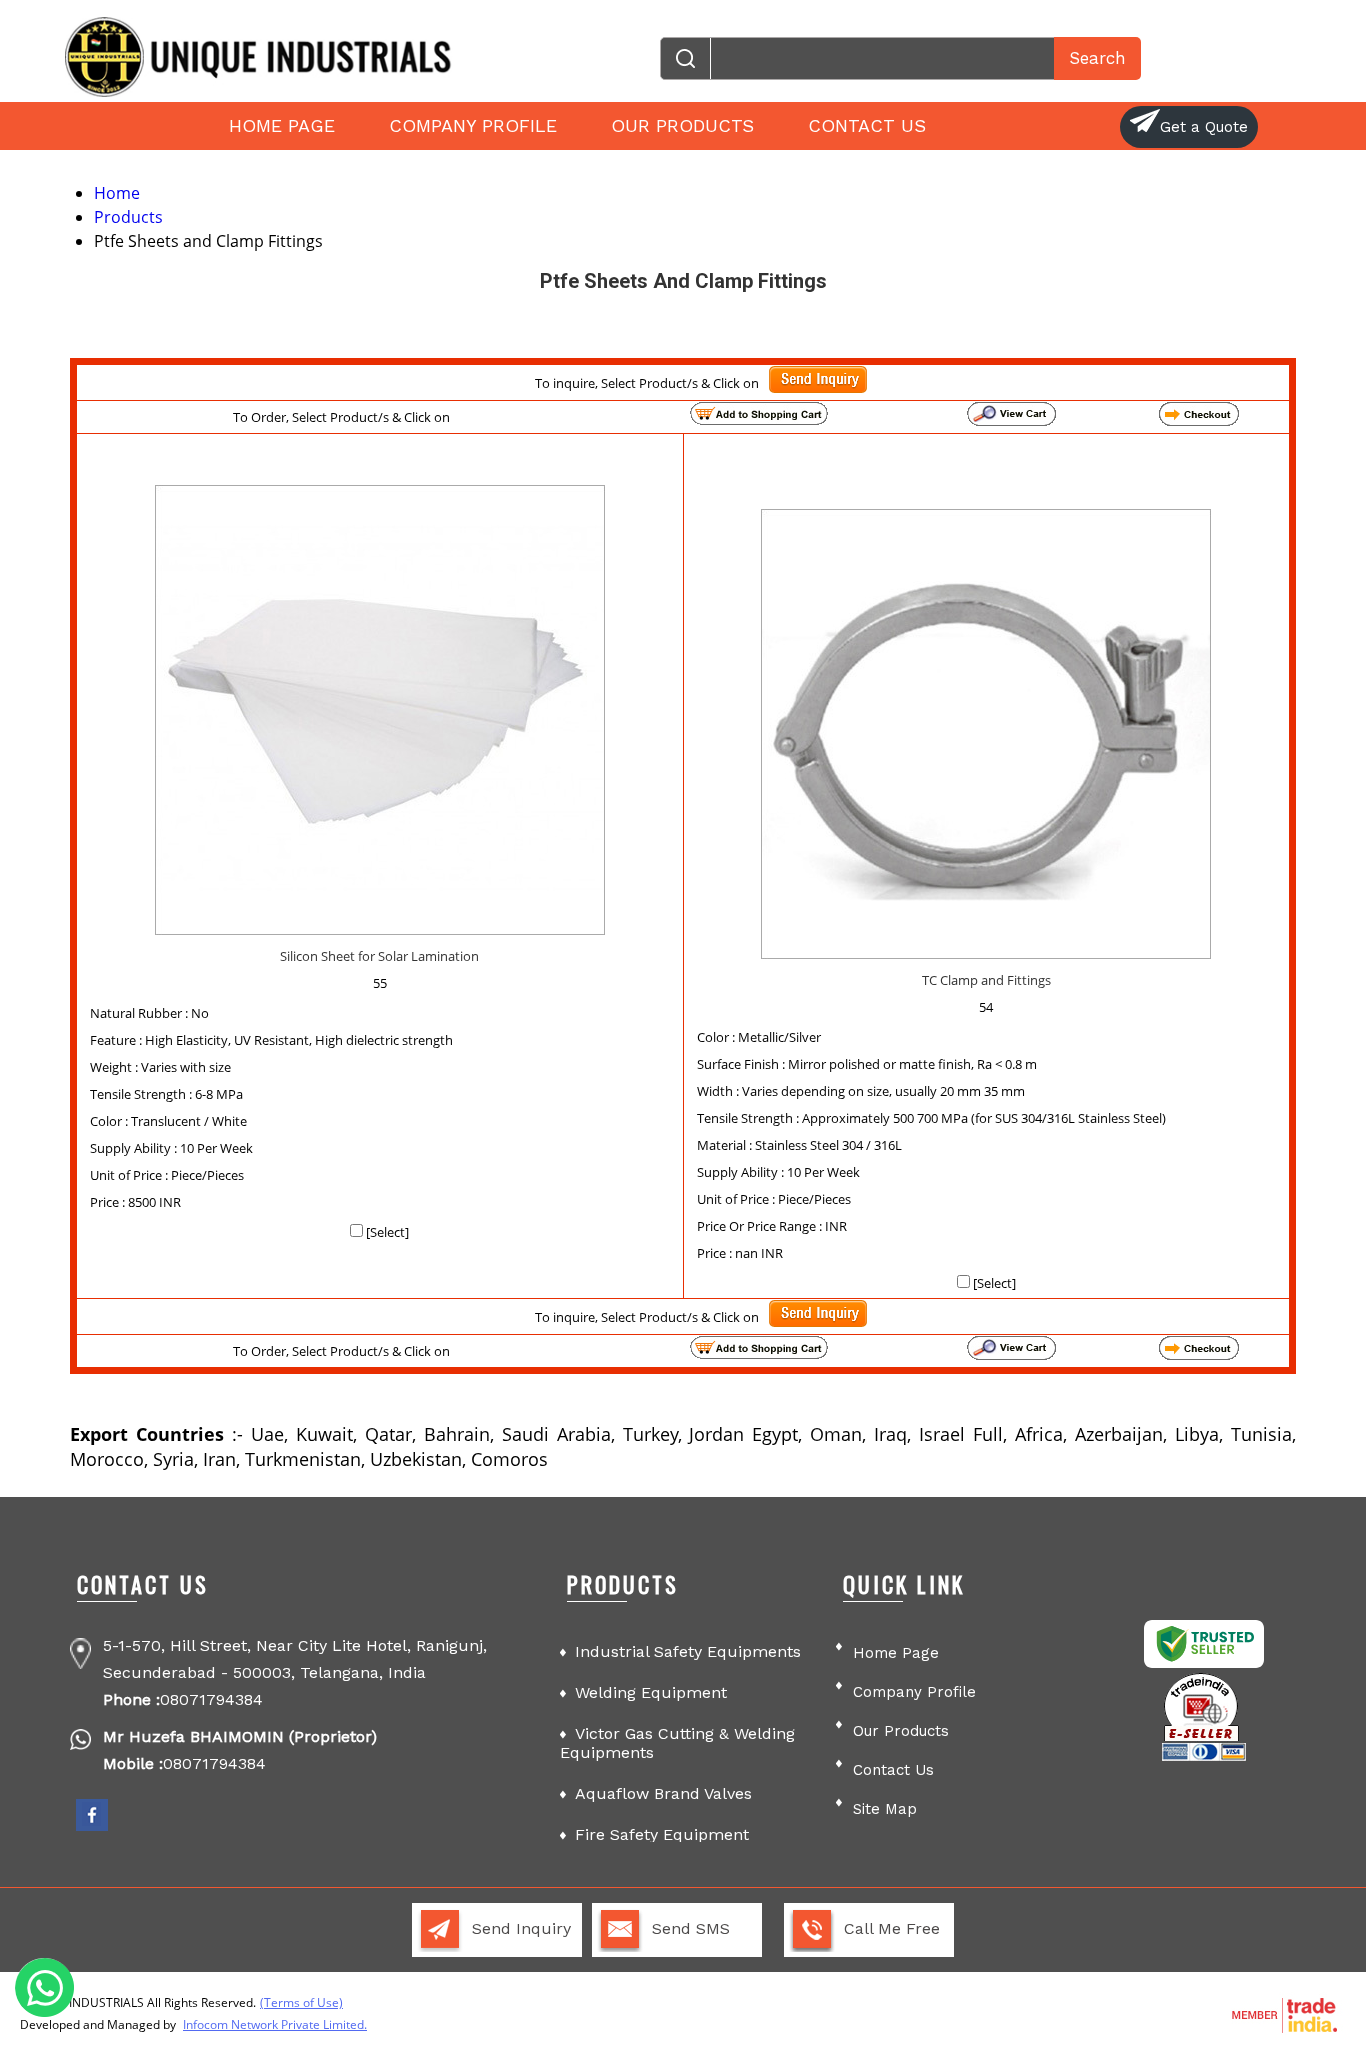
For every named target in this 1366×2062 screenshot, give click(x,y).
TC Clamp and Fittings (986, 980)
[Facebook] (92, 1827)
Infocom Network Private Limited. (275, 2024)
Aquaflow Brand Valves (663, 1793)
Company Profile (473, 125)
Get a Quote (1204, 127)
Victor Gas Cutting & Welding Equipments (677, 1743)
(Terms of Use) (301, 2002)
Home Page (282, 125)
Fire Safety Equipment (662, 1834)
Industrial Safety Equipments (688, 1651)
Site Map (885, 1809)
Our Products (682, 125)
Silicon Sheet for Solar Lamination (379, 956)
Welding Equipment (651, 1692)
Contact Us (867, 125)
